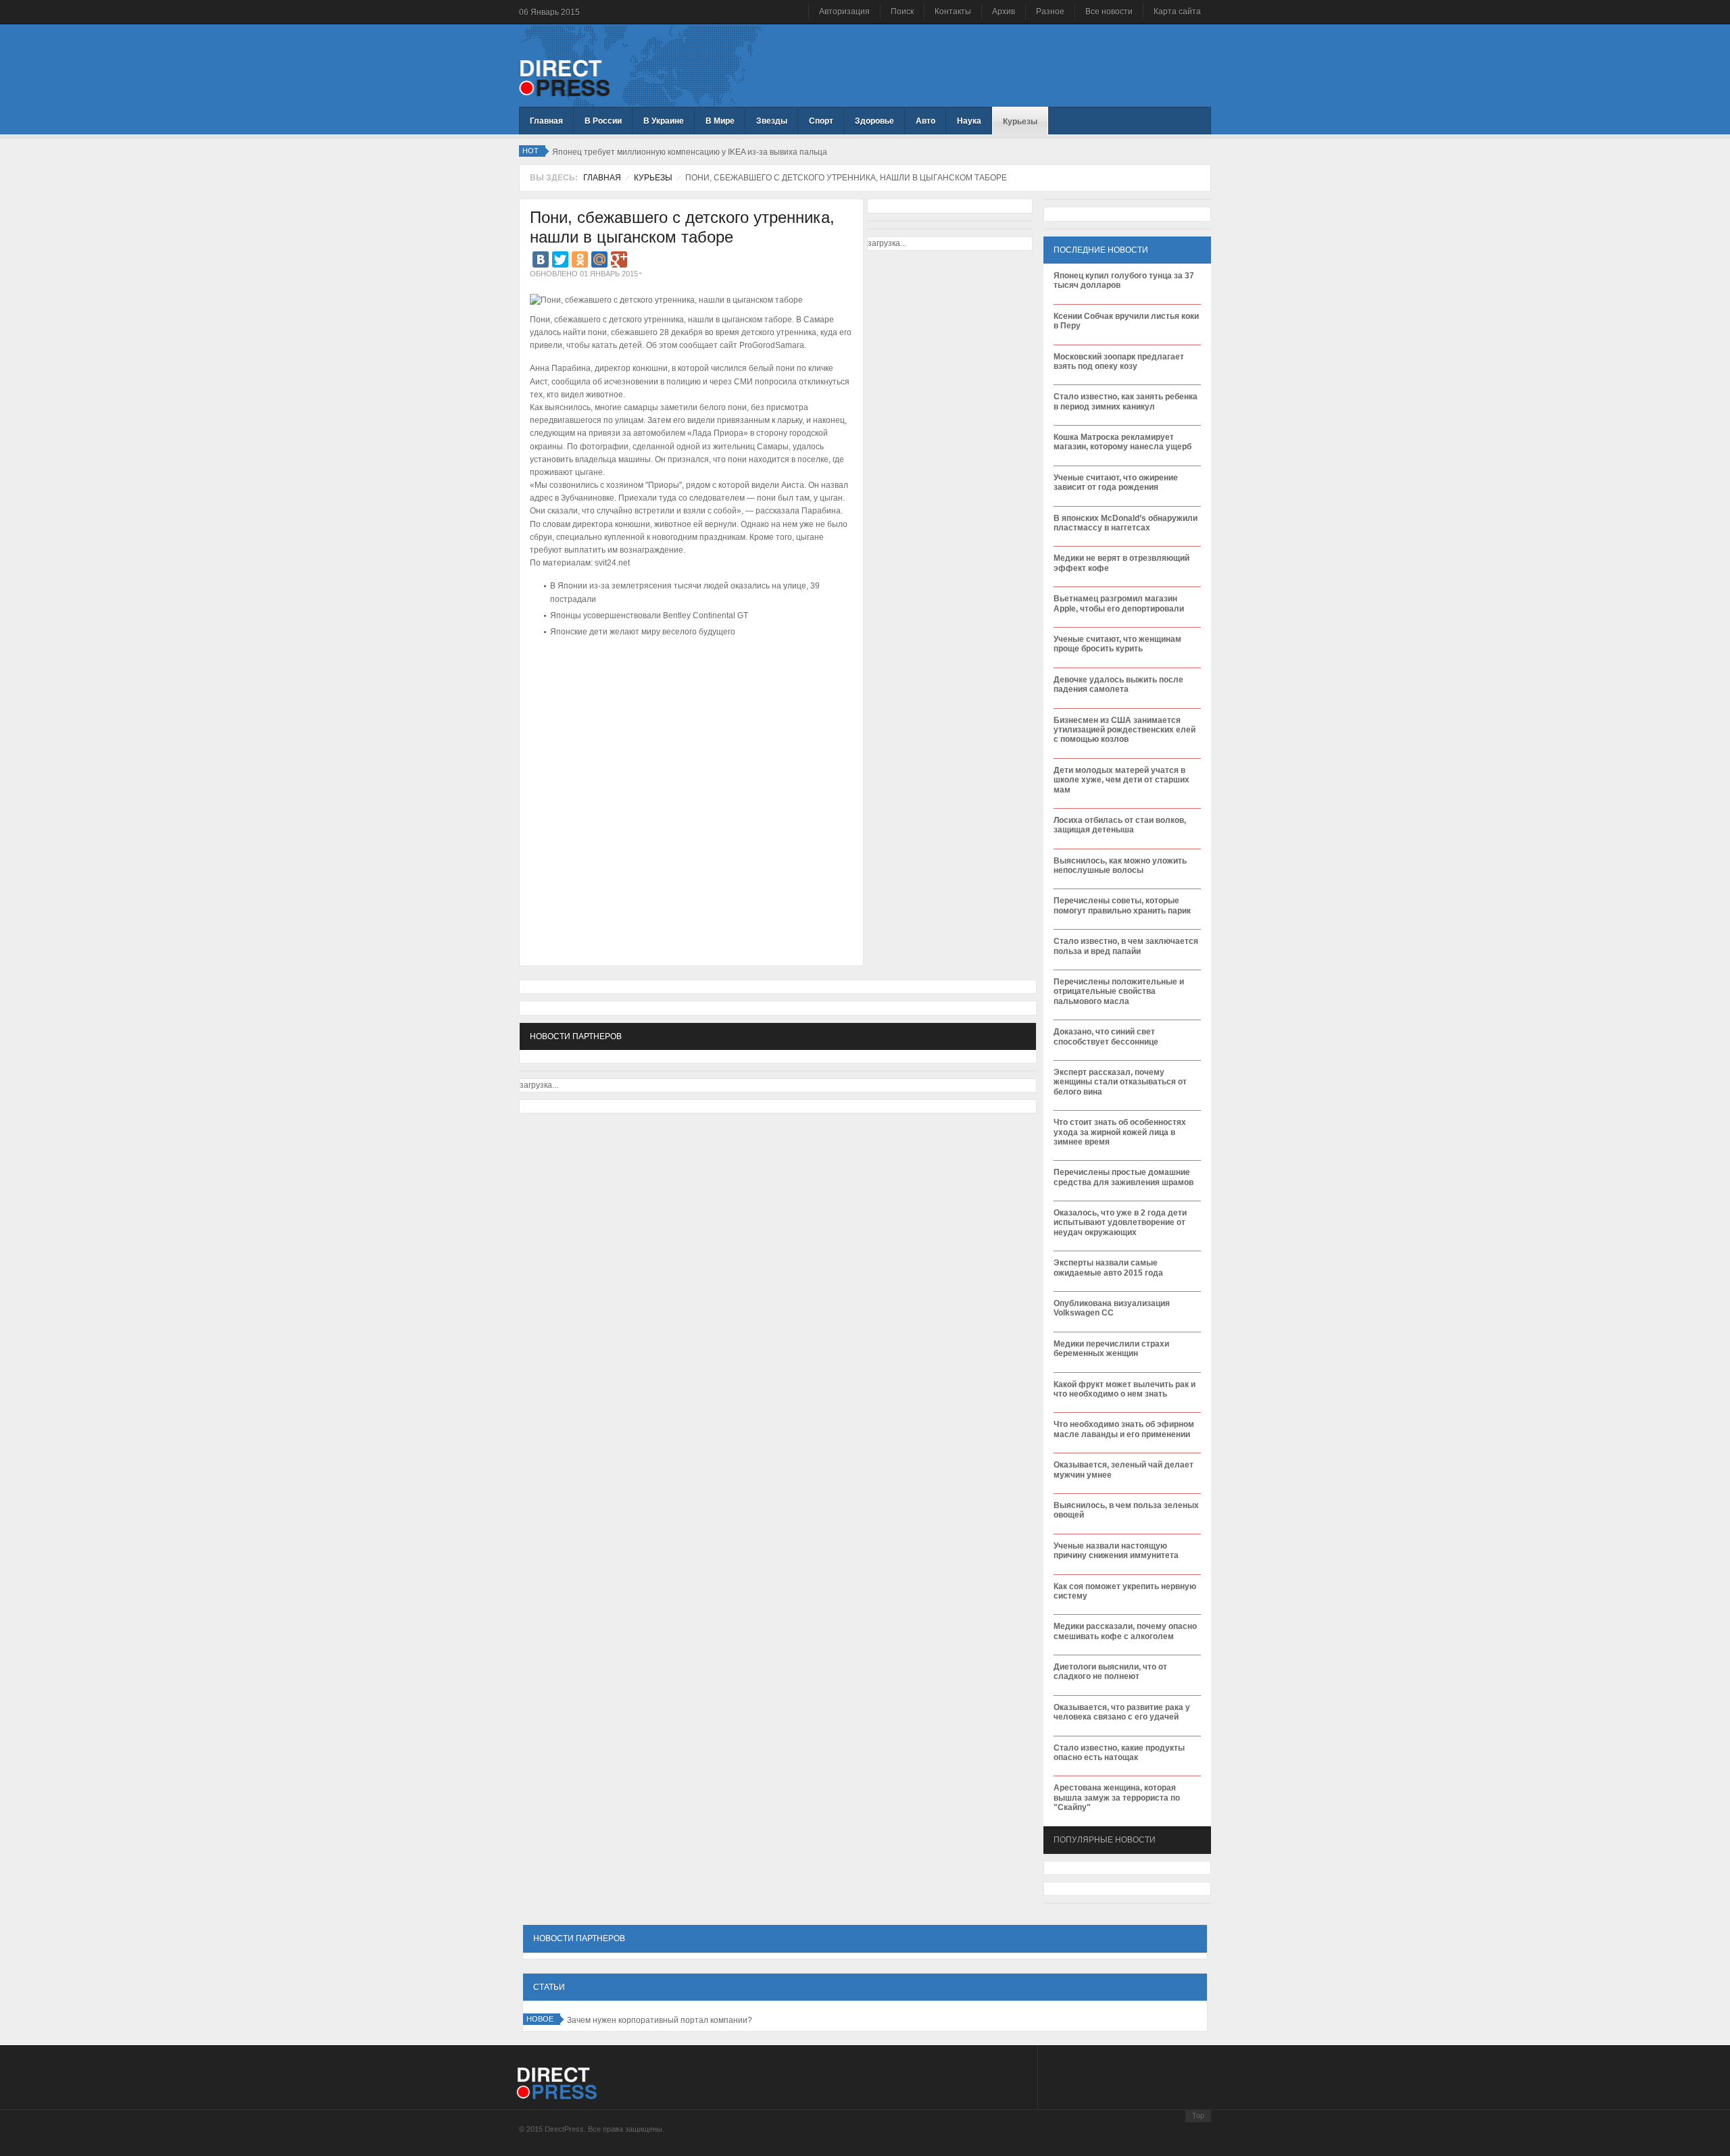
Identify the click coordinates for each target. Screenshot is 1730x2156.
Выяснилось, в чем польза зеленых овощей (1126, 1510)
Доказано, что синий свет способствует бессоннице (1106, 1036)
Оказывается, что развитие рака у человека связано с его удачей (1122, 1712)
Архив (1004, 11)
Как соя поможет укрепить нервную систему (1125, 1591)
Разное (1050, 11)
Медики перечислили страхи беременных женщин (1111, 1349)
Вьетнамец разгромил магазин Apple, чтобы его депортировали (1119, 603)
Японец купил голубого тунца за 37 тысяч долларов (1124, 280)
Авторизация (844, 11)
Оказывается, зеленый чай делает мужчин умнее (1123, 1470)
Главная (602, 178)
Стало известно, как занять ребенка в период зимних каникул (1126, 401)
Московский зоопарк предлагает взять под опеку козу (1119, 361)
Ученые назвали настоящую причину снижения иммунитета (1116, 1551)
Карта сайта (1177, 11)
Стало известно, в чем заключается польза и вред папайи (1126, 946)
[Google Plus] (619, 259)
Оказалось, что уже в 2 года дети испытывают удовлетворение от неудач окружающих (1120, 1223)
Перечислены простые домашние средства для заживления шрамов (1123, 1177)
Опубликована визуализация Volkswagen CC (1112, 1308)
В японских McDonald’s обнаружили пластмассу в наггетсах (1126, 523)
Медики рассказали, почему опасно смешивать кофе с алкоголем (1125, 1631)
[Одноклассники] (580, 259)
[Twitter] (560, 259)
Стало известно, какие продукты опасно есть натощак (1119, 1753)
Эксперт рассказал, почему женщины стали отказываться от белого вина (1120, 1082)
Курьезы (653, 178)
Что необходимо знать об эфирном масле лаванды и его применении (1124, 1429)
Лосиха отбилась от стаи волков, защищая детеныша (1120, 825)
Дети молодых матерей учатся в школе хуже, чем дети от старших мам (1121, 780)
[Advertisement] (688, 682)
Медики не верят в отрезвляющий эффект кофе (1121, 563)
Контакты (953, 11)
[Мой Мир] (599, 259)
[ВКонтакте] (541, 259)
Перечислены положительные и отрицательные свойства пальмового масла (1119, 992)
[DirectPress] (565, 77)
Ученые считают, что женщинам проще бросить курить (1117, 644)
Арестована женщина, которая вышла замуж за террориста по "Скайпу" (1117, 1798)
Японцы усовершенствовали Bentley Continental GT (649, 616)
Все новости (1109, 11)
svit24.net (612, 563)
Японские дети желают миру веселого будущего (643, 632)
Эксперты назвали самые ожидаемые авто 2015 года (1108, 1268)
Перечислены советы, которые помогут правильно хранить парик (1122, 905)
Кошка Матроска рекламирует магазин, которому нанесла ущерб (1122, 442)
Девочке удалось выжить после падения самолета (1118, 684)
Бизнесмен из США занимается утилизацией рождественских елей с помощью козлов (1124, 730)
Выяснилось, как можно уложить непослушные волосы (1120, 866)
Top (1198, 2115)
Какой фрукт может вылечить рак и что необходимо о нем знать (1124, 1389)
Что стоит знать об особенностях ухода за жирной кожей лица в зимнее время (1120, 1132)
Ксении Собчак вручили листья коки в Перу (1126, 321)
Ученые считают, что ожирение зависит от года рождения (1116, 482)
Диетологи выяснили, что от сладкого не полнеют (1110, 1672)
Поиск (902, 11)
